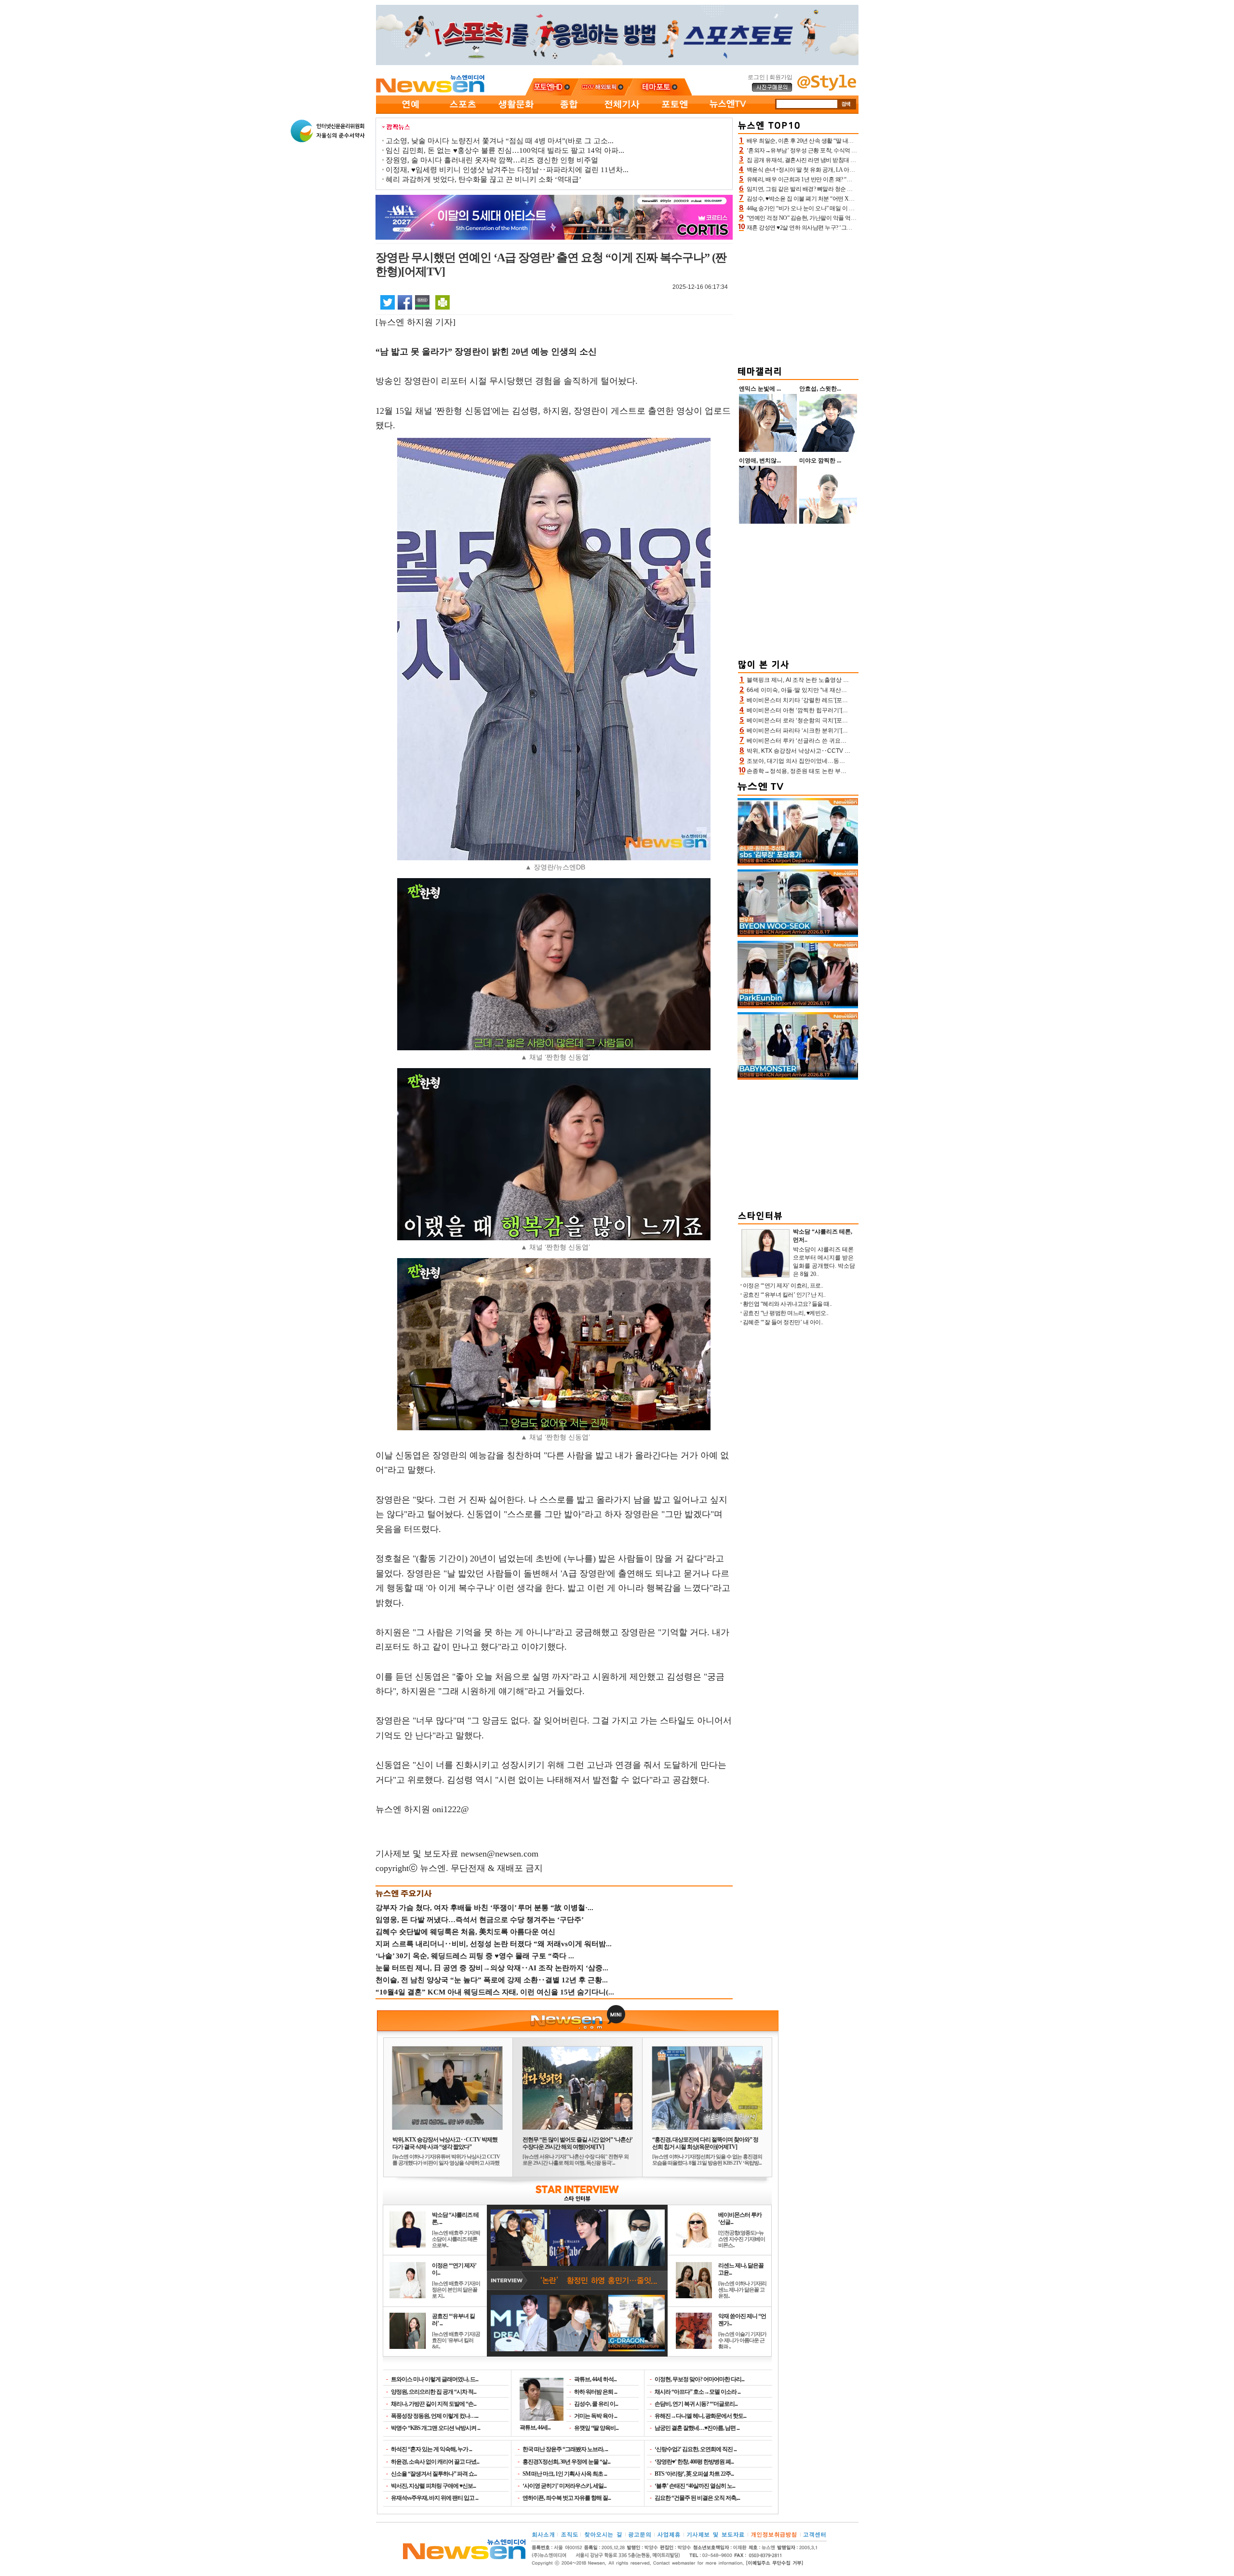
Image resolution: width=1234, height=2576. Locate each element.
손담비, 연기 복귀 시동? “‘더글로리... (696, 2404)
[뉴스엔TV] (728, 112)
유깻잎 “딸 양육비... (596, 2428)
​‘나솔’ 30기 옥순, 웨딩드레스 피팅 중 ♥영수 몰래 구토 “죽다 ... (475, 1956)
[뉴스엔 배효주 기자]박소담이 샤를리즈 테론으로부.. (456, 2239)
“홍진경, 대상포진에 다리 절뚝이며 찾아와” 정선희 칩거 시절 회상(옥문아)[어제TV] (705, 2143)
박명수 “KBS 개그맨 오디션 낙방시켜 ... (436, 2428)
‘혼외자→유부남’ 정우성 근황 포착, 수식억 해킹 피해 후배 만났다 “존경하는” (840, 150)
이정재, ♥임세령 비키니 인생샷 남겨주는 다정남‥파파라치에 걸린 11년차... (507, 170)
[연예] (410, 112)
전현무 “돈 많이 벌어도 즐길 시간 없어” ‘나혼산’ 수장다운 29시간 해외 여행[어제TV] (577, 2143)
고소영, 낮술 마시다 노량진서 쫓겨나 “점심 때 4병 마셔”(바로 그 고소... (500, 141)
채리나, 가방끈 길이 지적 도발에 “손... (434, 2404)
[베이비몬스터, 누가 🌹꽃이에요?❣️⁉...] (798, 1078)
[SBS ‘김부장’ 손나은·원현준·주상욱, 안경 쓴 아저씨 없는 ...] (798, 864)
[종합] (569, 112)
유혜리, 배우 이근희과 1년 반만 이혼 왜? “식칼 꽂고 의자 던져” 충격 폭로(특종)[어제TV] (852, 179)
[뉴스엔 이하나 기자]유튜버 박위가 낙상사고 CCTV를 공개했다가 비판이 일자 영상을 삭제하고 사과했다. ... (446, 2163)
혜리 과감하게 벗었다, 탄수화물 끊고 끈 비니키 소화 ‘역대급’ (483, 179)
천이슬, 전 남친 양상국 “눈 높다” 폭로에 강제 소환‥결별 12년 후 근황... (492, 1980)
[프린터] (443, 302)
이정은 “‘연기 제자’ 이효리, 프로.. (783, 1286)
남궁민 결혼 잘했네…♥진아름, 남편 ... (697, 2428)
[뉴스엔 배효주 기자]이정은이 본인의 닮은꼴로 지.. (456, 2290)
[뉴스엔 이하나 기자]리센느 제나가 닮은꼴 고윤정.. (742, 2290)
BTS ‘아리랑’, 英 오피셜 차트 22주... (694, 2474)
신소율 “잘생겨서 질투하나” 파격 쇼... (434, 2474)
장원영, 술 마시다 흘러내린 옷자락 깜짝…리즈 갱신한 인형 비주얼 (492, 160)
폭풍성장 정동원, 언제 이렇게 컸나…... (435, 2416)
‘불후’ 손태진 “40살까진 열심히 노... (695, 2486)
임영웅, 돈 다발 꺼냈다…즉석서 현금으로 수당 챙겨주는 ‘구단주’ (480, 1920)
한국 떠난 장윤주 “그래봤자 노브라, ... (565, 2449)
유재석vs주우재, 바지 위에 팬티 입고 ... (435, 2498)
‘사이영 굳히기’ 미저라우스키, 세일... (564, 2486)
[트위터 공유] (388, 302)
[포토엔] (675, 112)
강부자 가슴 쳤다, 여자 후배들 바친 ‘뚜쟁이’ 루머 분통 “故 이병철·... (484, 1908)
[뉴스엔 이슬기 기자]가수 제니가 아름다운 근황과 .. (742, 2340)
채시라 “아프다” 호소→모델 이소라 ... (697, 2392)
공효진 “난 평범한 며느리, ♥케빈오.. (786, 1313)
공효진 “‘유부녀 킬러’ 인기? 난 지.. (784, 1295)
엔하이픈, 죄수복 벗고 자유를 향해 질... (567, 2498)
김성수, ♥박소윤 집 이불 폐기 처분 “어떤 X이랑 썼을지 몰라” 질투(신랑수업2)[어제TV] (851, 199)
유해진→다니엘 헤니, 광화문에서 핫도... (700, 2416)
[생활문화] (516, 112)
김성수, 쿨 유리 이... (596, 2404)
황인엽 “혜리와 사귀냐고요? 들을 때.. (787, 1304)
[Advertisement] (798, 297)
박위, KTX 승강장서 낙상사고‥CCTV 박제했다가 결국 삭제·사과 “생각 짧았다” (445, 2143)
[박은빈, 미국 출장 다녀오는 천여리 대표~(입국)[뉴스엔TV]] (798, 1006)
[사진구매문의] (772, 90)
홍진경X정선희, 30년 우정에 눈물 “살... (566, 2462)
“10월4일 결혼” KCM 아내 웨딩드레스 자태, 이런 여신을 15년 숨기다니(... (495, 1992)
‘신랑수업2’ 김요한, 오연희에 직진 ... (696, 2449)
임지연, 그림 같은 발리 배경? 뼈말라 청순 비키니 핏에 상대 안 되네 (827, 189)
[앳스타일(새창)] (827, 89)
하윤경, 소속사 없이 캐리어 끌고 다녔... (435, 2462)
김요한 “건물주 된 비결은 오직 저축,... (697, 2498)
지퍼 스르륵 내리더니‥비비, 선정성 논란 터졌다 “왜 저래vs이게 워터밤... (494, 1944)
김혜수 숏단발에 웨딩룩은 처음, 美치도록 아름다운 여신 (465, 1932)
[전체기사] (622, 112)
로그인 (756, 77)
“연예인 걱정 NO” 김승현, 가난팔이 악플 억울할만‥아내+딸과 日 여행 (832, 218)
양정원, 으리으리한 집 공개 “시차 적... (434, 2392)
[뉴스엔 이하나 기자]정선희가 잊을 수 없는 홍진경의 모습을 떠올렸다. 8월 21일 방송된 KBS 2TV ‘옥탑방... (707, 2160)
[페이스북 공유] (405, 302)
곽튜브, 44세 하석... (595, 2379)
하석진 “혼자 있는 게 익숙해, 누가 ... (431, 2449)
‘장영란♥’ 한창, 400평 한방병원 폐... (694, 2462)
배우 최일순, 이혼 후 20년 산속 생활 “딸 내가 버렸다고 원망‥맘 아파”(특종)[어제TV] (849, 141)
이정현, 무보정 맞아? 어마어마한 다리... (699, 2379)
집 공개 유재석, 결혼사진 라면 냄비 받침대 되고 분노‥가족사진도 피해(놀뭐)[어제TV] (851, 160)
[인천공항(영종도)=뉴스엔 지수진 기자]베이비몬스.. (742, 2239)
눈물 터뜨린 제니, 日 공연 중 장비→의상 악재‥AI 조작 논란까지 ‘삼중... (492, 1968)
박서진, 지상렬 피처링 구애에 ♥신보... (433, 2486)
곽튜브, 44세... (535, 2427)
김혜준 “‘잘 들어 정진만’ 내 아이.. (783, 1322)
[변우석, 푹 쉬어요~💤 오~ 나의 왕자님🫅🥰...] (798, 935)
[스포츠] (463, 112)
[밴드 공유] (422, 302)
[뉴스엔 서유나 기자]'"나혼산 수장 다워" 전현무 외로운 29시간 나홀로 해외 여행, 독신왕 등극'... (576, 2160)
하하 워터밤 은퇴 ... (596, 2392)
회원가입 (781, 77)
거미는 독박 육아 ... (596, 2416)
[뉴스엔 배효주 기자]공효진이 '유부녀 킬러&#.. (456, 2340)
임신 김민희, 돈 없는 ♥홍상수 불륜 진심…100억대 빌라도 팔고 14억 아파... (505, 150)
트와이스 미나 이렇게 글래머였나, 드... (435, 2379)
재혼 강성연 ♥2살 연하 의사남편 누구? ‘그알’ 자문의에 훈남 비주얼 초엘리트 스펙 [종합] (853, 228)
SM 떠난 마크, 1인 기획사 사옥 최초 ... (565, 2474)
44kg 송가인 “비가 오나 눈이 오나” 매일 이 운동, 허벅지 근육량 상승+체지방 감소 (844, 208)
